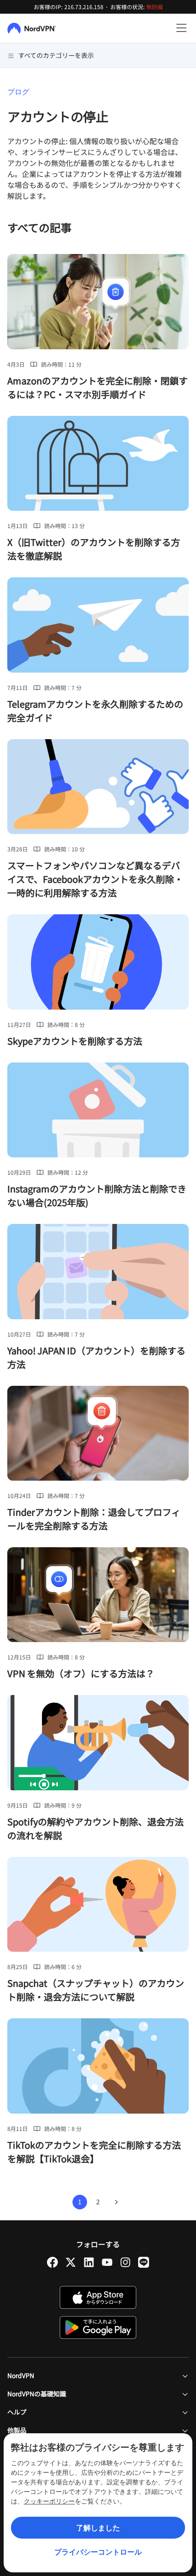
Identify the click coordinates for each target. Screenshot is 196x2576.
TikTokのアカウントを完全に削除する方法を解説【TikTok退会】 (94, 2152)
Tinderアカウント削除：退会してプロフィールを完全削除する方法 (94, 1519)
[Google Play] (98, 2327)
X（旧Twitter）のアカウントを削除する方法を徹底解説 (94, 549)
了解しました (98, 2528)
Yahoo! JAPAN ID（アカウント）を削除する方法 (96, 1357)
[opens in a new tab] (52, 2262)
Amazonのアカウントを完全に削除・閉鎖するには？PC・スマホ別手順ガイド (98, 387)
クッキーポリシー (49, 2501)
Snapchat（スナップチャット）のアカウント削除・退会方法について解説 (96, 1990)
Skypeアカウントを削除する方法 (75, 1041)
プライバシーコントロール (98, 2552)
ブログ (18, 92)
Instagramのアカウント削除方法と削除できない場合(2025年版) (97, 1195)
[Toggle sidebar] (181, 28)
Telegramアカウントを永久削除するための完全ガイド (95, 711)
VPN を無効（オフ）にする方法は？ (81, 1673)
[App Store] (98, 2297)
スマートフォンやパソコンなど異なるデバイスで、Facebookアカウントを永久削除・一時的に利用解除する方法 (95, 879)
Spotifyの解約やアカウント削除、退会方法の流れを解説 (95, 1828)
